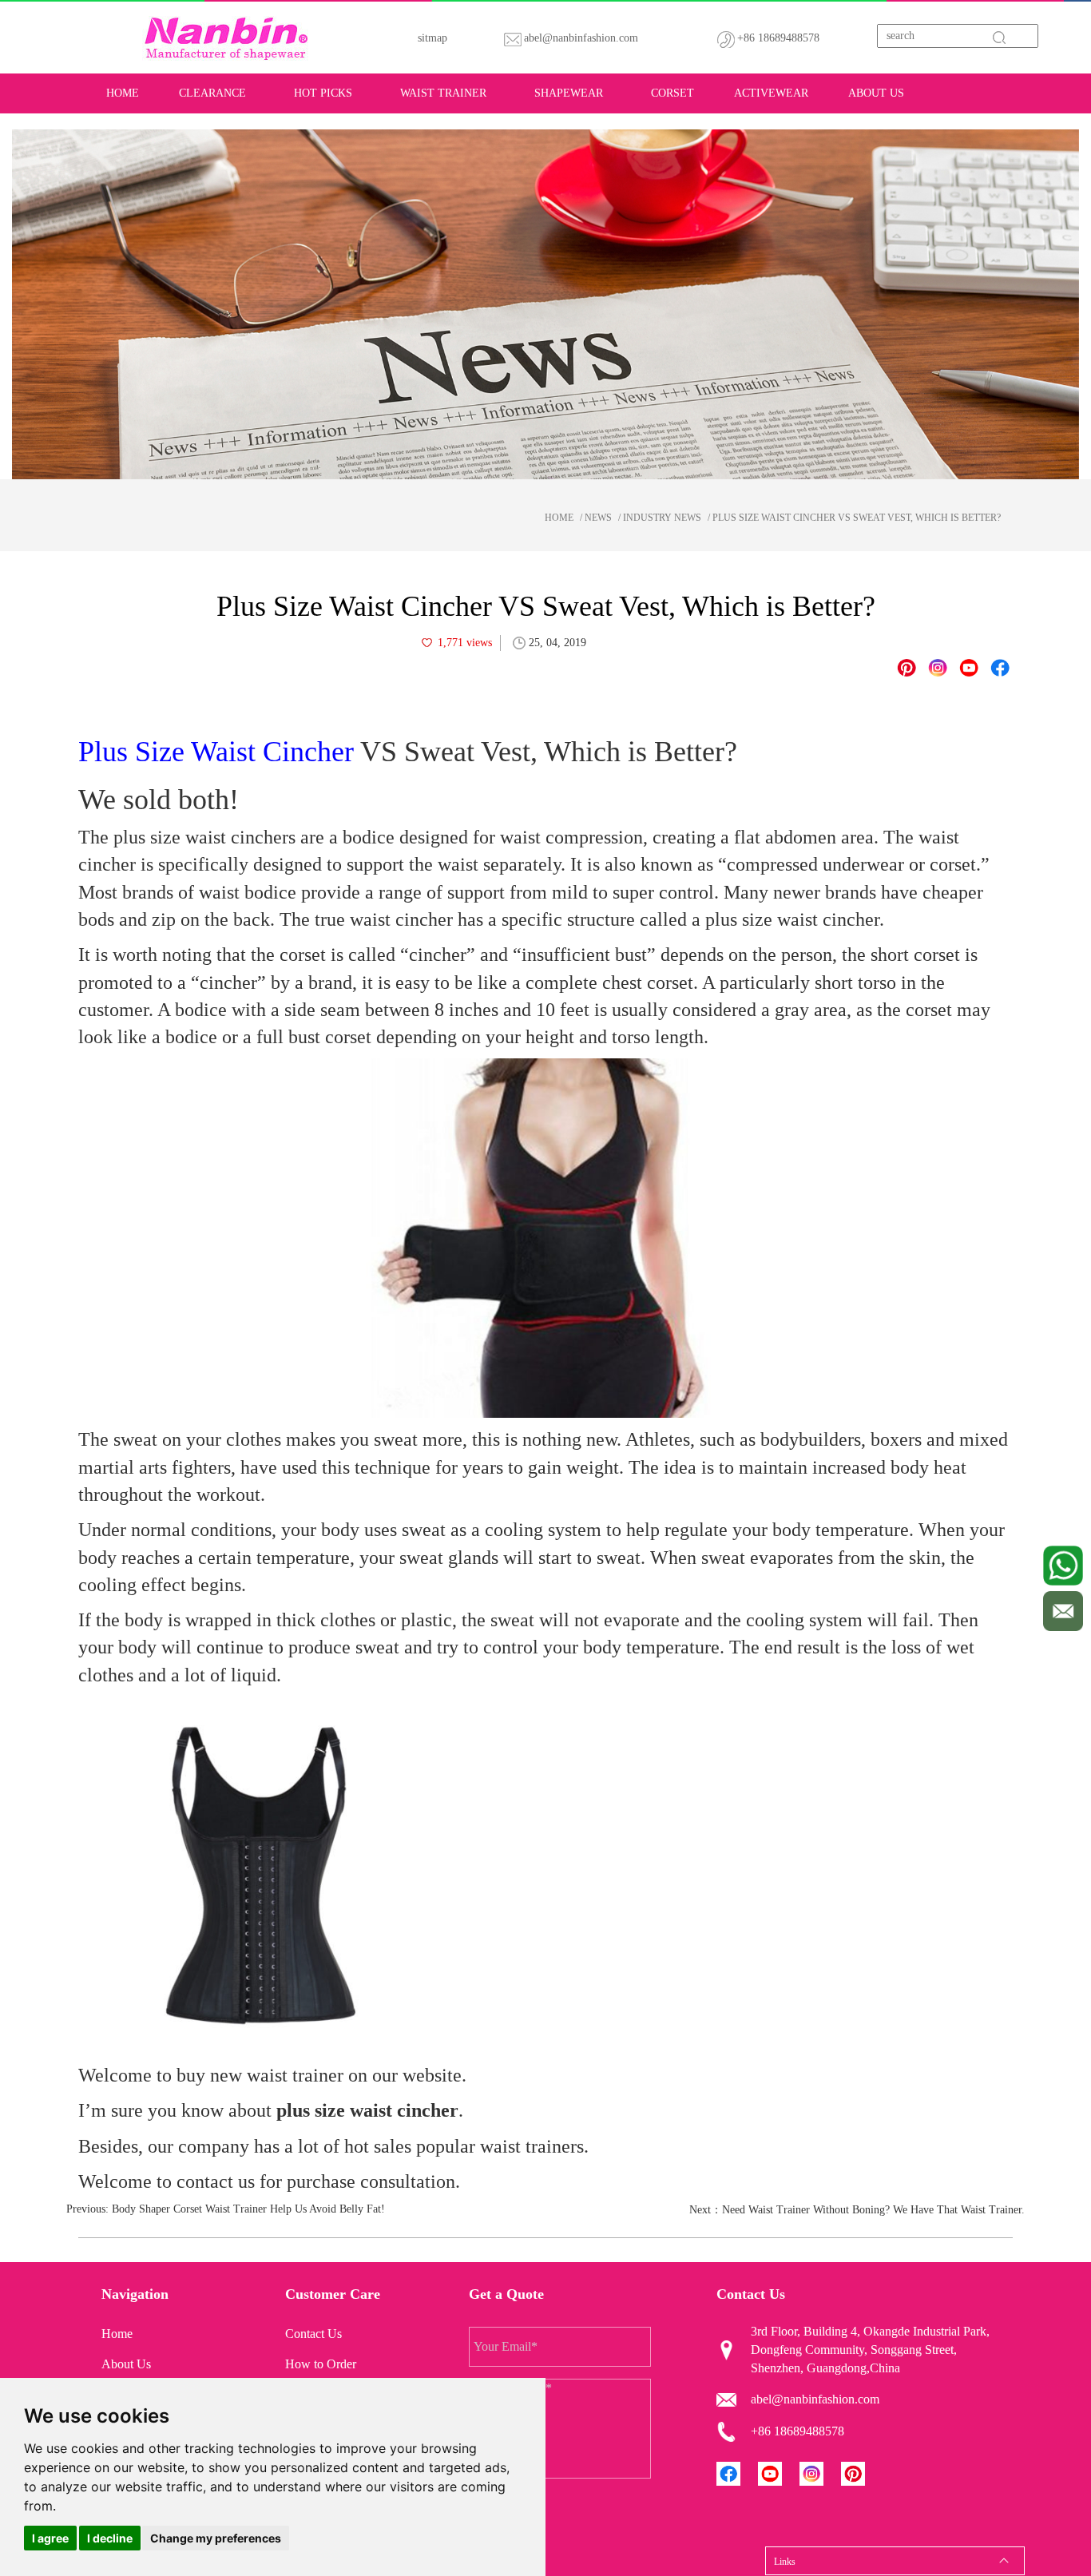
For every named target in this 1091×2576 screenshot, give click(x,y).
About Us (876, 93)
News (598, 518)
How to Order (321, 2364)
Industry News (662, 518)
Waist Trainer (443, 93)
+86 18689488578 (778, 38)
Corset (672, 93)
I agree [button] (50, 2538)
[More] (1000, 668)
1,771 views (465, 643)
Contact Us (313, 2334)
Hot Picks (323, 93)
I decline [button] (110, 2538)
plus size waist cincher (367, 2110)
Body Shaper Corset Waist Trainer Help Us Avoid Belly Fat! (248, 2209)
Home (123, 93)
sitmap (432, 38)
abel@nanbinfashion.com (581, 38)
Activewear (771, 93)
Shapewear (569, 93)
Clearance (212, 93)
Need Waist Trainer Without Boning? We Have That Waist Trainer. (873, 2210)
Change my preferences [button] (216, 2538)
